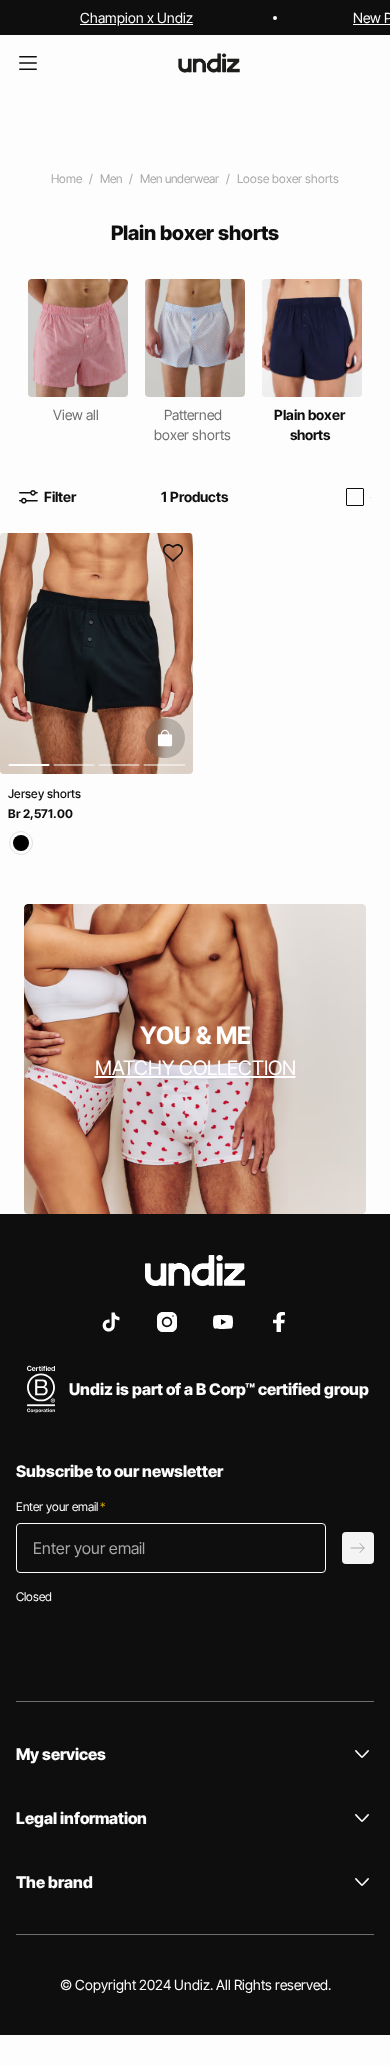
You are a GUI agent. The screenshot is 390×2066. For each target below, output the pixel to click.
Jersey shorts (44, 793)
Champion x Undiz (136, 17)
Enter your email (60, 1506)
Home (66, 178)
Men (111, 178)
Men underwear (179, 178)
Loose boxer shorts (288, 178)
